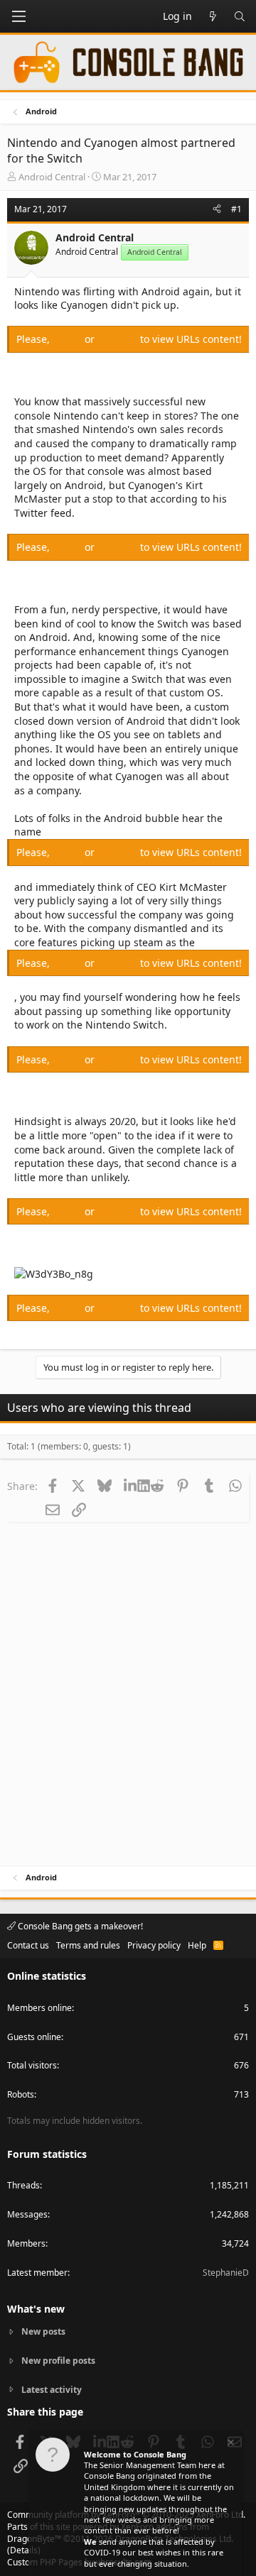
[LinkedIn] (130, 1486)
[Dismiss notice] (230, 2444)
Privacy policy (154, 1945)
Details (24, 2550)
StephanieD (226, 2273)
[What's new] (213, 16)
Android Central (52, 177)
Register (119, 339)
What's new (36, 2309)
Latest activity (52, 2390)
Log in (69, 339)
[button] (18, 16)
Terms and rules (88, 1945)
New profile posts (58, 2361)
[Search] (240, 16)
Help (197, 1945)
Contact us (28, 1945)
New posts (43, 2332)
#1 (236, 209)
